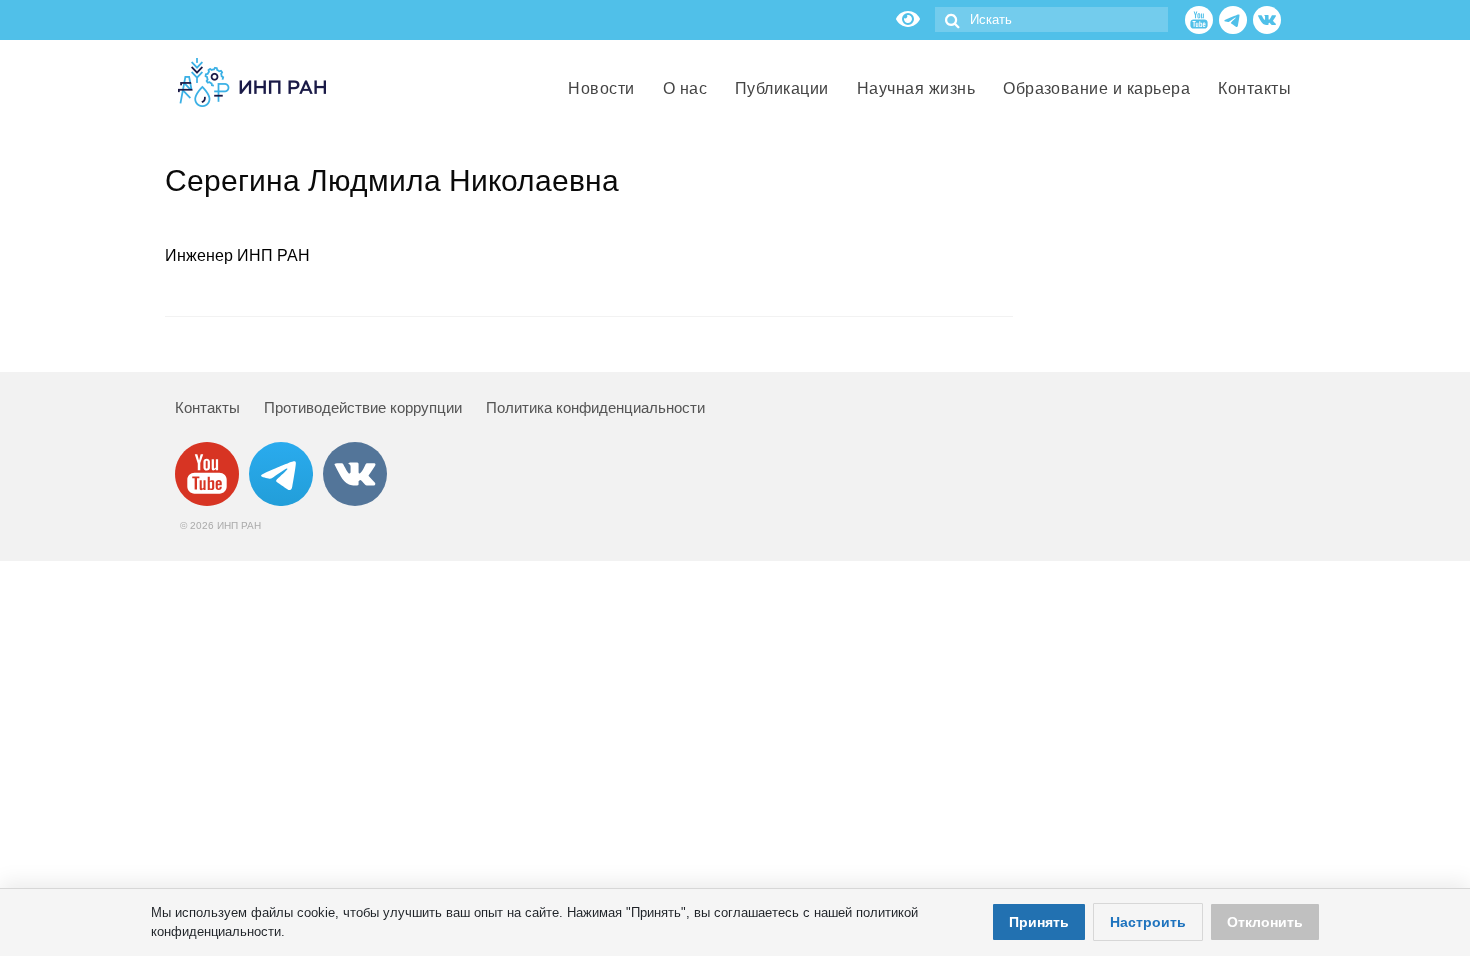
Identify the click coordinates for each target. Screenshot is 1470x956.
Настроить (1148, 922)
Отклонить (1265, 922)
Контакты (207, 407)
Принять (1039, 922)
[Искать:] (1051, 19)
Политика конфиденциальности (595, 407)
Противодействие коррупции (363, 407)
